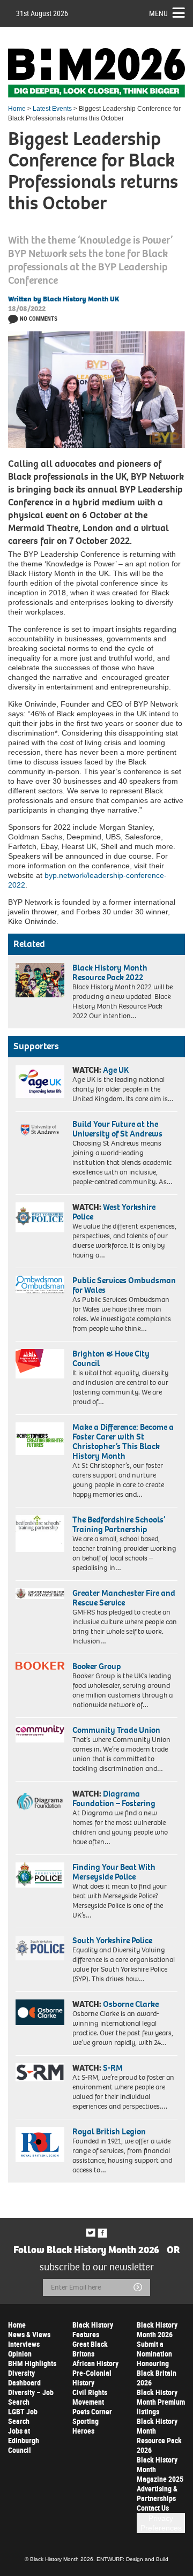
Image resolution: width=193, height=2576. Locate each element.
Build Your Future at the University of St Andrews (117, 1129)
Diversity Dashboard (24, 2378)
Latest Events (52, 109)
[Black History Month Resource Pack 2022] (40, 980)
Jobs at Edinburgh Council (24, 2440)
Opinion (20, 2354)
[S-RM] (40, 2072)
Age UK (116, 1070)
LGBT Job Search (23, 2416)
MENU (158, 13)
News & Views (29, 2334)
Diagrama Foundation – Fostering (114, 1798)
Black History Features (93, 2329)
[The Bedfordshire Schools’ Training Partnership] (40, 1533)
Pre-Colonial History (92, 2378)
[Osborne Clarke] (40, 2012)
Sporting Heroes (86, 2426)
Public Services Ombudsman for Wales (124, 1285)
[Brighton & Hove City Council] (40, 1364)
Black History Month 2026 (157, 2329)
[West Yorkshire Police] (40, 1217)
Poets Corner (92, 2411)
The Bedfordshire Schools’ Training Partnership (119, 1524)
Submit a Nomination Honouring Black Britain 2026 (157, 2363)
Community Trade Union (116, 1730)
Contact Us (153, 2508)
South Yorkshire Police (112, 1940)
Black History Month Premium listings (161, 2402)
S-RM (113, 2068)
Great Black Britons (90, 2349)
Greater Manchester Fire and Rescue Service (124, 1598)
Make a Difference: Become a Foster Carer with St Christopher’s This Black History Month (123, 1441)
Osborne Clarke (131, 2004)
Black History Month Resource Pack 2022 (110, 972)
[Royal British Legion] (40, 2144)
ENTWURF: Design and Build (132, 2559)
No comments (39, 318)
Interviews (24, 2344)
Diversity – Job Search (31, 2397)
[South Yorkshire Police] (40, 1948)
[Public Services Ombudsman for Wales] (40, 1285)
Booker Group (98, 1666)
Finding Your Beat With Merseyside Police (114, 1872)
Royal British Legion (109, 2131)
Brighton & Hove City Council (111, 1358)
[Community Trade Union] (40, 1734)
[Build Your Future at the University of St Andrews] (40, 1130)
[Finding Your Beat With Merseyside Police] (40, 1875)
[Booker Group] (40, 1666)
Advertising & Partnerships (157, 2493)
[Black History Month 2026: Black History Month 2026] (96, 73)
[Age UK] (40, 1081)
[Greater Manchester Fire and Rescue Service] (40, 1594)
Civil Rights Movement (90, 2397)
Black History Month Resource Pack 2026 (159, 2435)
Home (17, 109)
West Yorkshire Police (114, 1212)
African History (95, 2363)
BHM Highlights (32, 2363)
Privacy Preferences (161, 2523)
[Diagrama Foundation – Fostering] (40, 1801)
